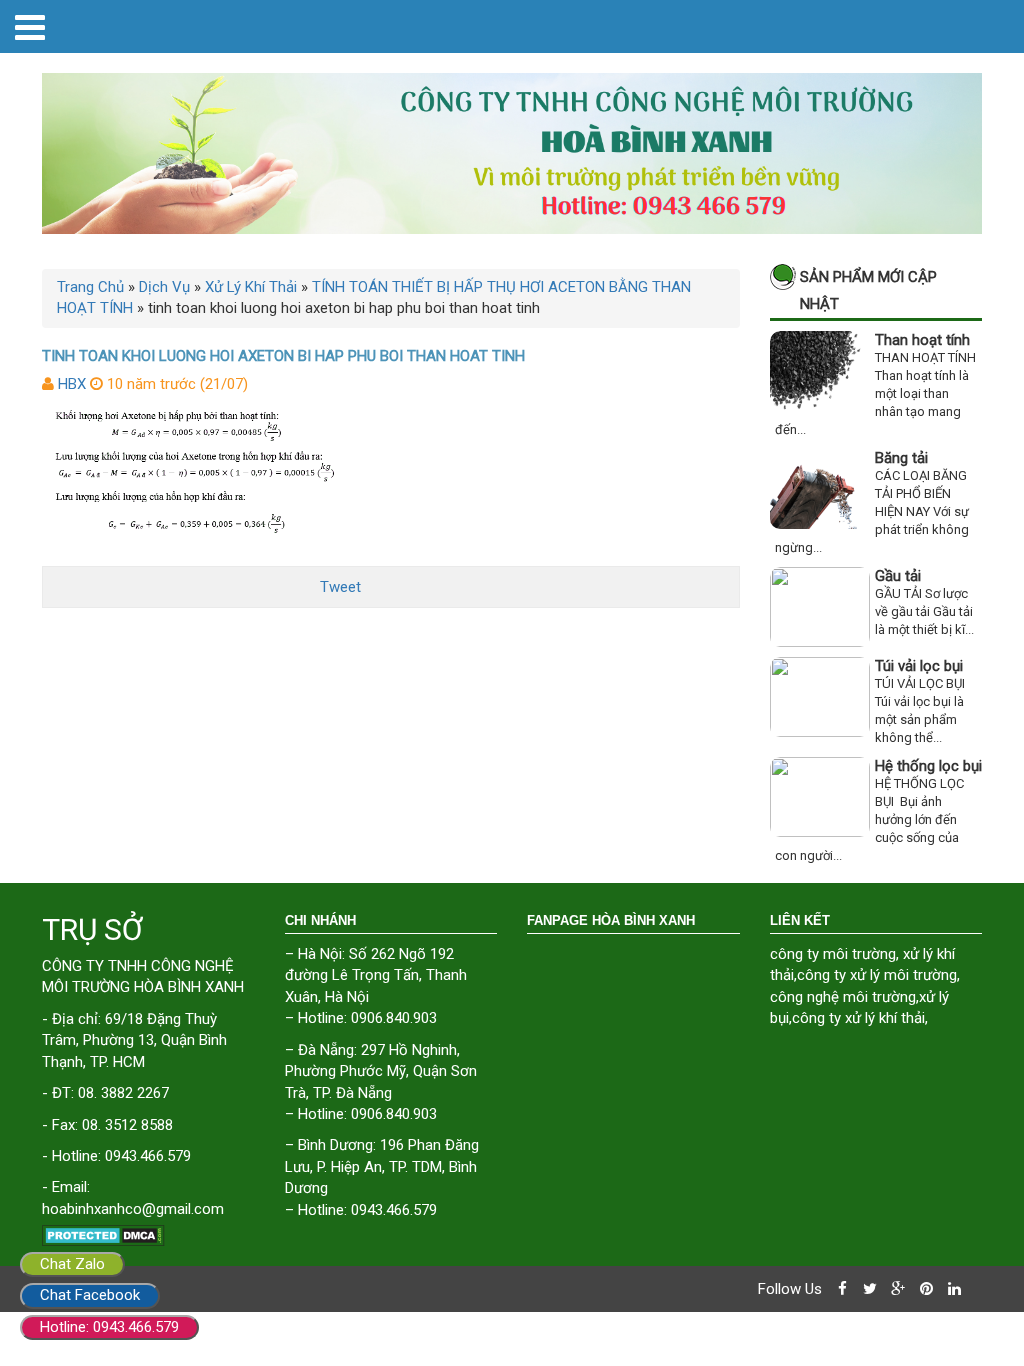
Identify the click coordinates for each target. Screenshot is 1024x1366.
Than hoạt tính (922, 340)
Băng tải (901, 458)
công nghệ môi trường (843, 997)
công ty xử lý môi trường (877, 975)
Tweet (340, 587)
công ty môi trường (833, 954)
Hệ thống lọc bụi (928, 766)
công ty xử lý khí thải (858, 1018)
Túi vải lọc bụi (919, 666)
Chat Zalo (72, 1264)
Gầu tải (898, 576)
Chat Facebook (90, 1295)
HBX (72, 384)
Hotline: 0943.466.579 (109, 1327)
